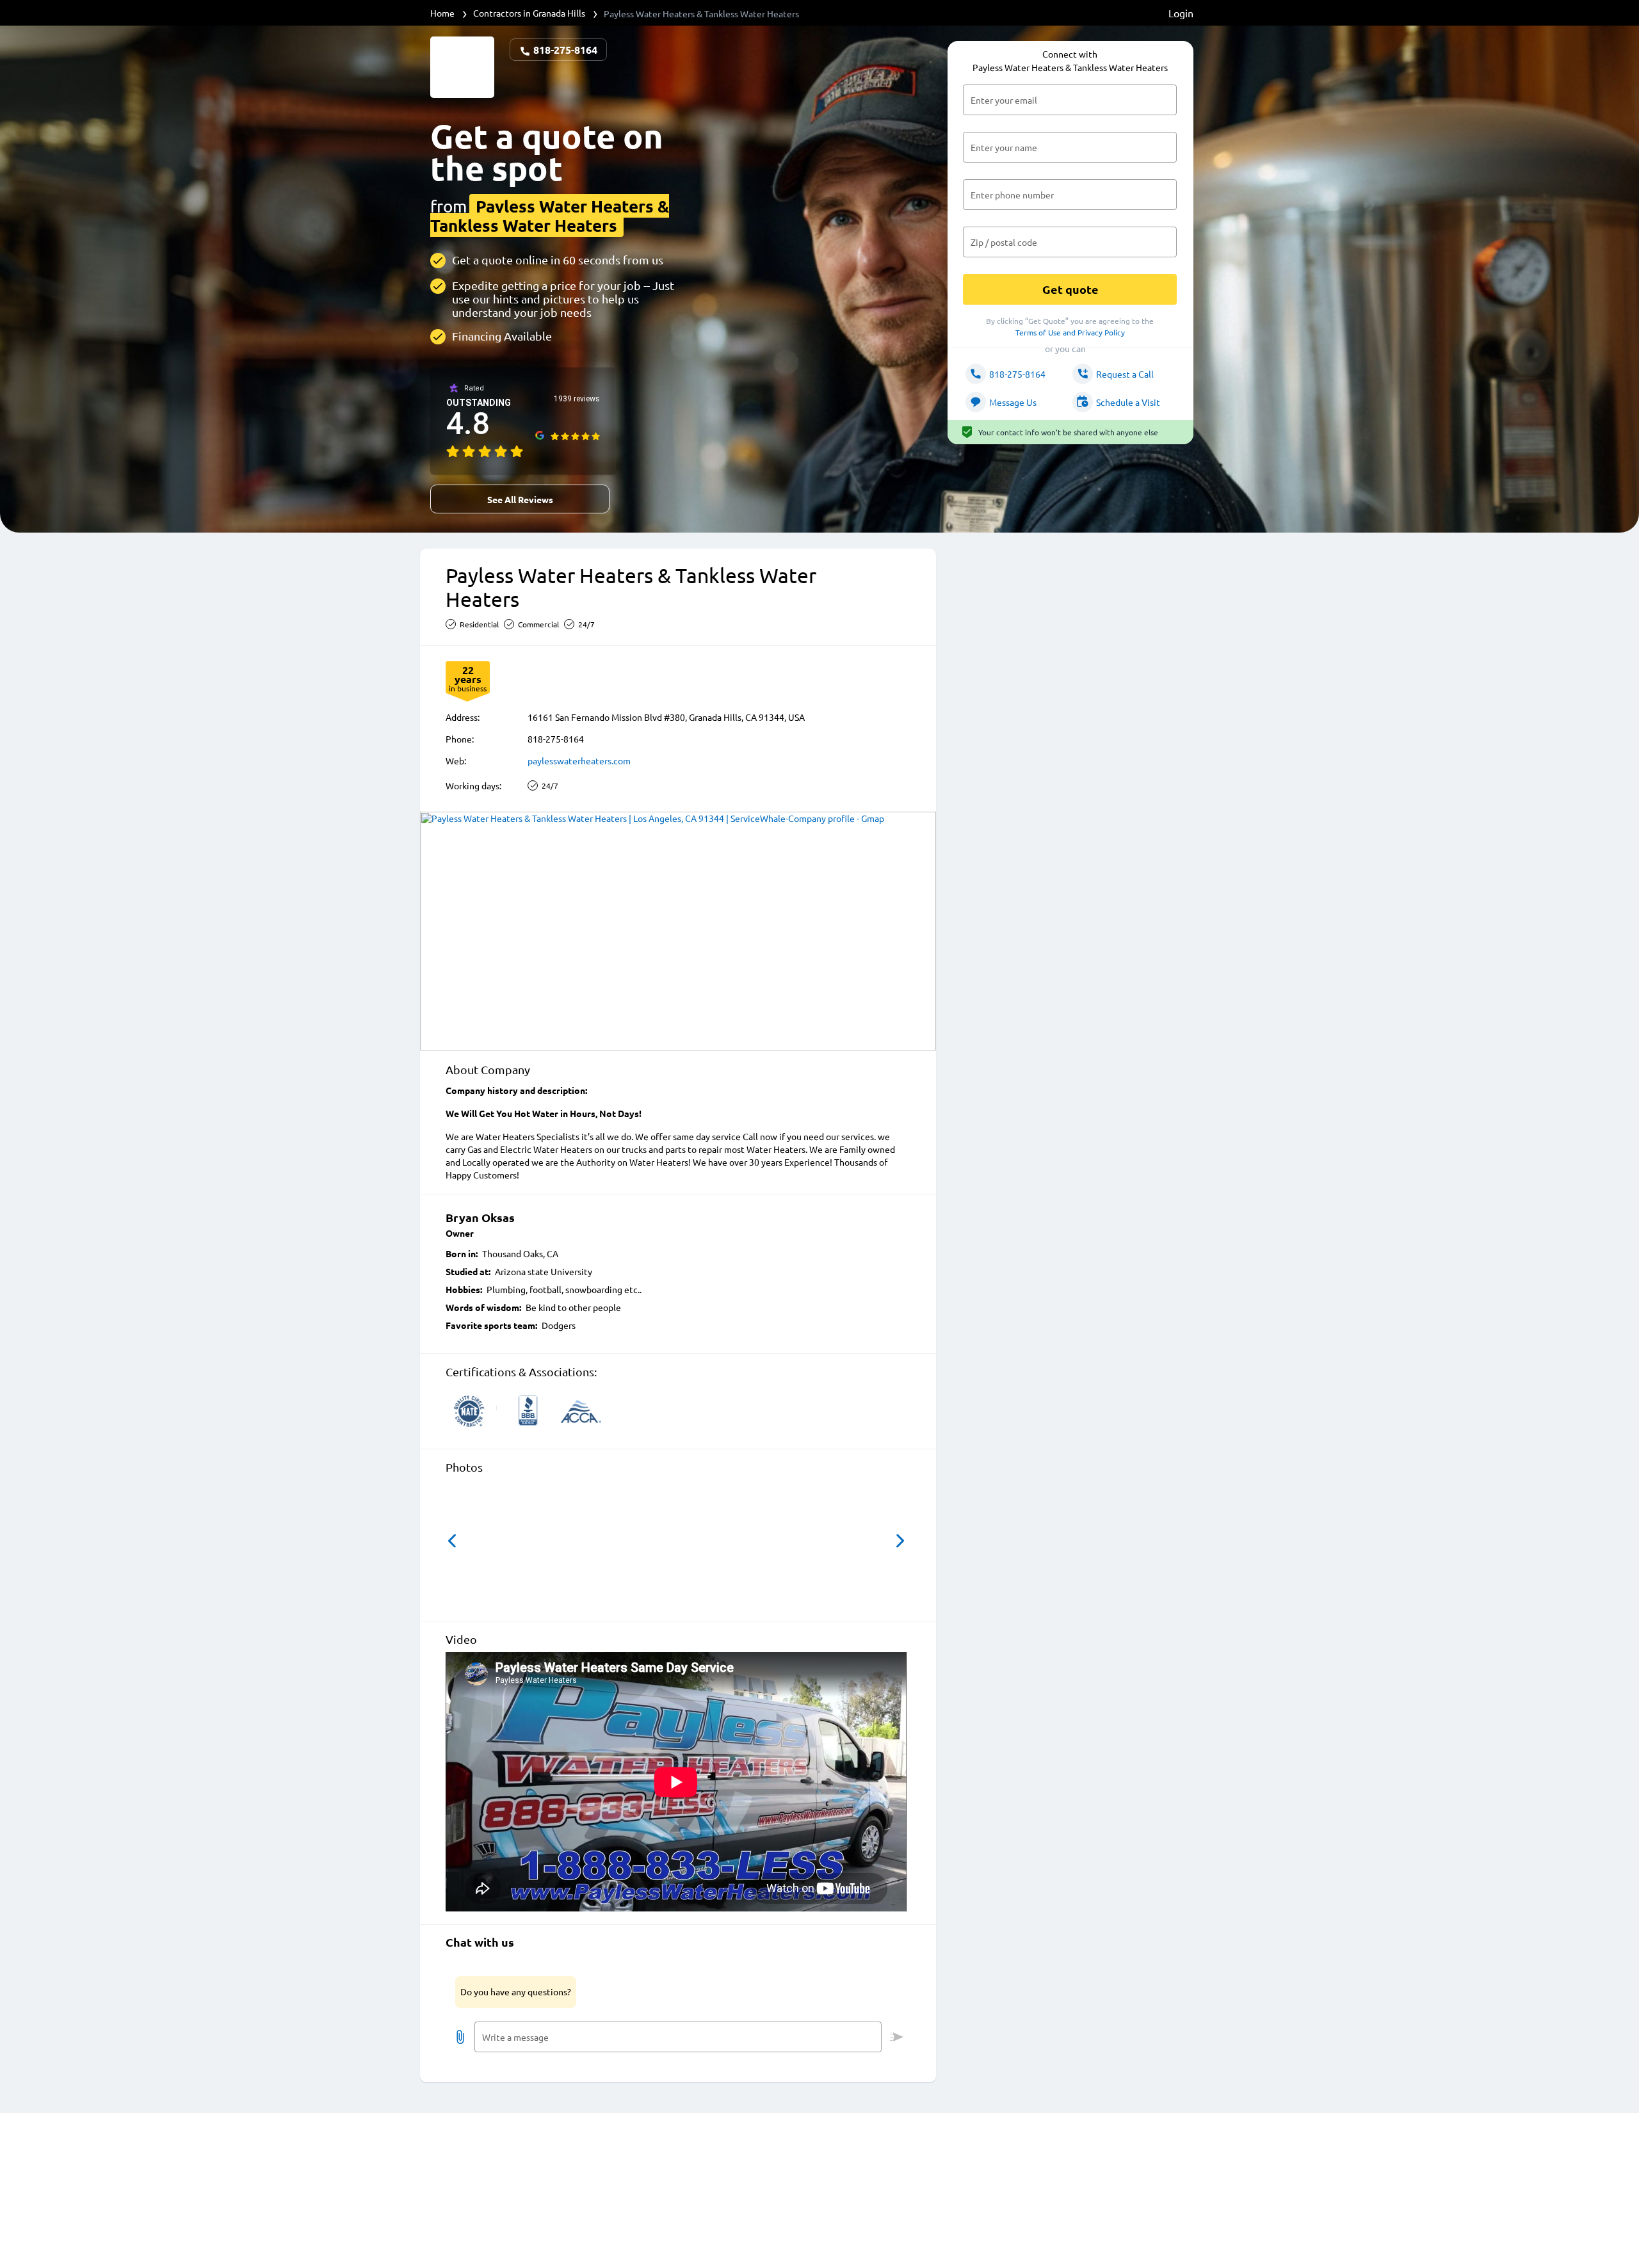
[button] (452, 1541)
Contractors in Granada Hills (529, 13)
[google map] (678, 931)
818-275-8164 (564, 50)
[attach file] (460, 2037)
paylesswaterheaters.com (579, 760)
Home (442, 13)
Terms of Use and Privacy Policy (1070, 332)
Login (1181, 13)
